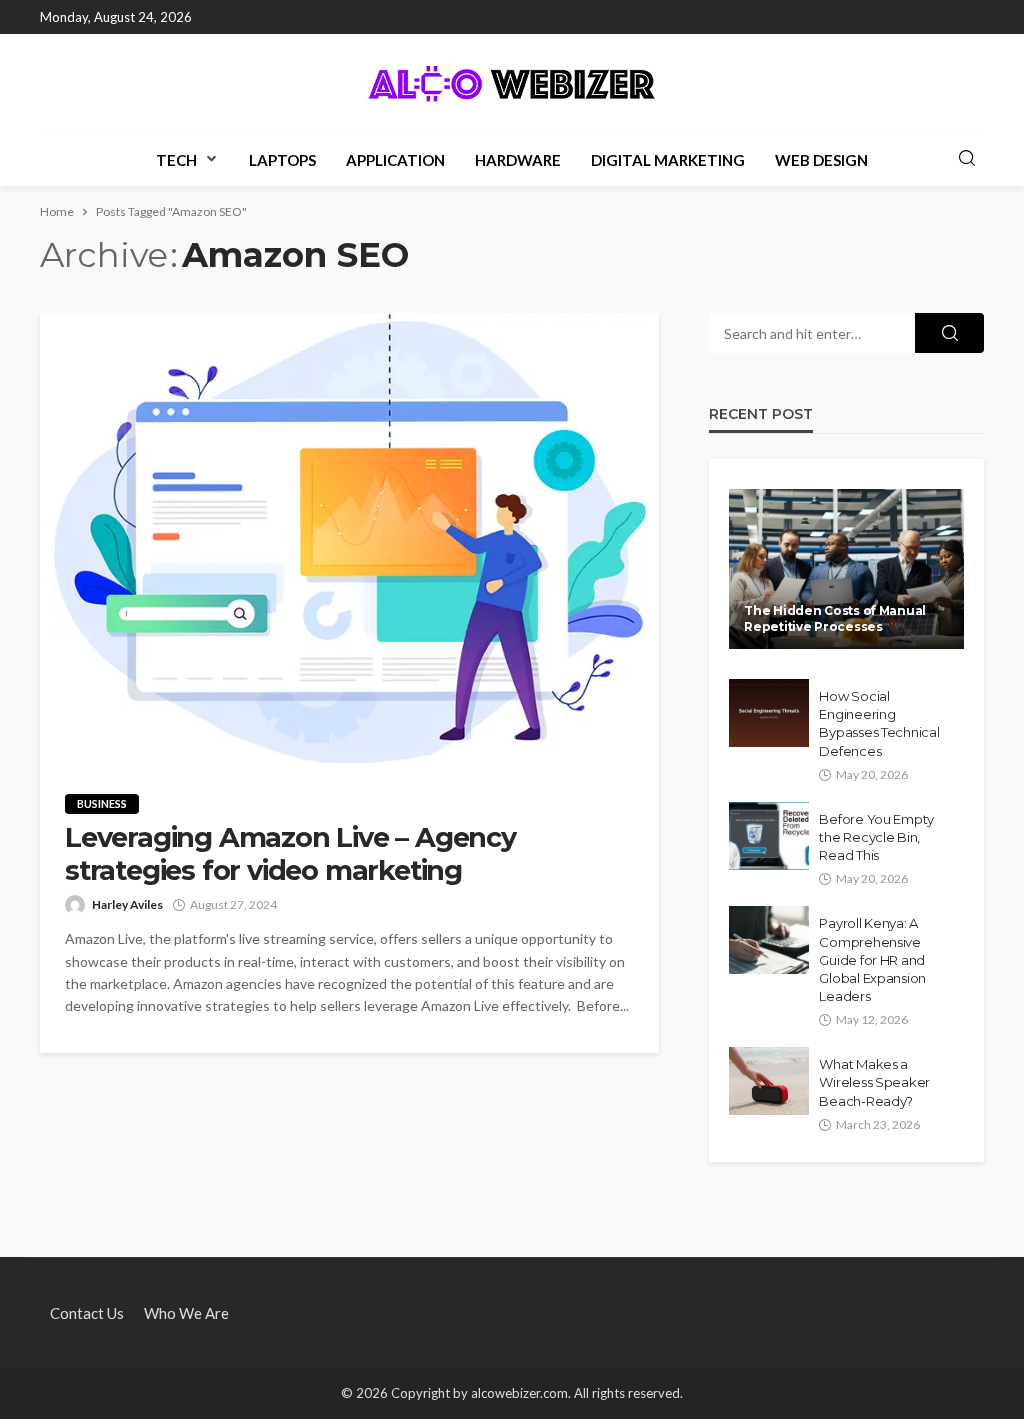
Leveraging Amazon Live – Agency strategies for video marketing (290, 854)
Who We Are (186, 1313)
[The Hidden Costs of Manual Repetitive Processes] (846, 569)
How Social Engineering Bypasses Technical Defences (879, 723)
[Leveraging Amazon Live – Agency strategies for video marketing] (349, 538)
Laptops (282, 160)
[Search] (967, 159)
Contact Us (87, 1313)
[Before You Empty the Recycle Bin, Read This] (769, 836)
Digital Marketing (668, 160)
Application (395, 160)
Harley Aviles (127, 904)
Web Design (821, 160)
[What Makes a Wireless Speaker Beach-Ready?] (769, 1081)
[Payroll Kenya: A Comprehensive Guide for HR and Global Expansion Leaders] (769, 940)
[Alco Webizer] (512, 83)
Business (102, 803)
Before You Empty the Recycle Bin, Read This (876, 837)
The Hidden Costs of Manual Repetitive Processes (835, 618)
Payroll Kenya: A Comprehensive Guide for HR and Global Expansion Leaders (872, 959)
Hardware (518, 160)
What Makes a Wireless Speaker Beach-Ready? (874, 1082)
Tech (176, 160)
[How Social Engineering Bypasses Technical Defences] (769, 713)
